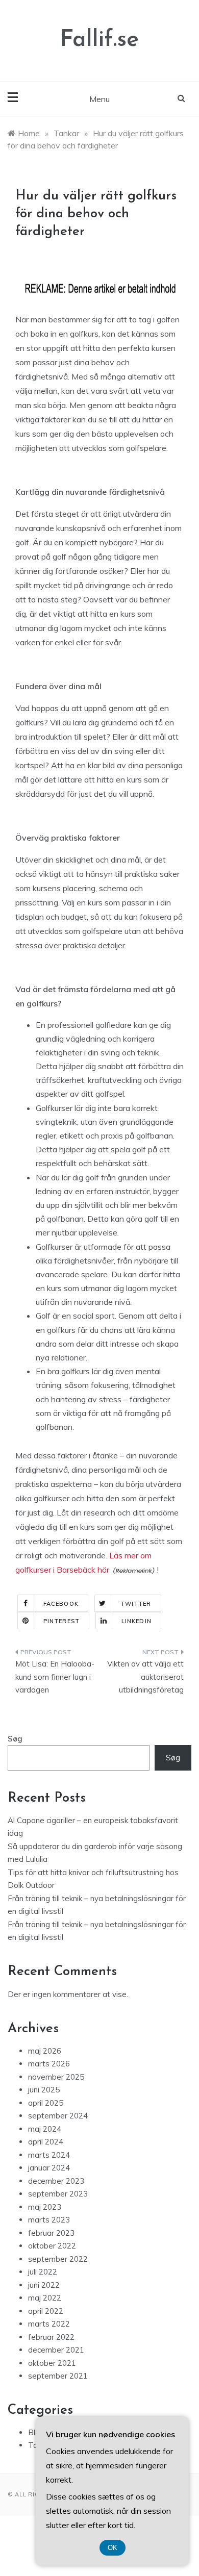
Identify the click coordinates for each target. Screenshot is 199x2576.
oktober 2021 (52, 2363)
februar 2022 (51, 2337)
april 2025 (46, 2103)
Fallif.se (99, 40)
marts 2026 (49, 2064)
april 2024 (46, 2142)
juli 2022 (43, 2272)
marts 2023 (49, 2220)
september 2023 (58, 2194)
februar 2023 (51, 2233)
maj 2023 (45, 2207)
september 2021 (58, 2376)
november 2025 (56, 2077)
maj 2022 (45, 2298)
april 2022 (46, 2311)
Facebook (61, 1604)
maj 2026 (45, 2051)
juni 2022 (44, 2285)
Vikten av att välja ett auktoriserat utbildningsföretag (145, 1677)
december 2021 (56, 2350)
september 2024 (58, 2116)
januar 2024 (49, 2168)
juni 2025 (44, 2090)
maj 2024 (45, 2129)
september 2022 (58, 2259)
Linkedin (136, 1621)
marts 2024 (49, 2155)
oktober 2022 (52, 2246)
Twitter (136, 1604)
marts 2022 (49, 2324)
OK (113, 2548)
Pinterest (61, 1621)
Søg (15, 1739)
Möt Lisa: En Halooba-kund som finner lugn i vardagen (55, 1677)
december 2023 (56, 2181)
